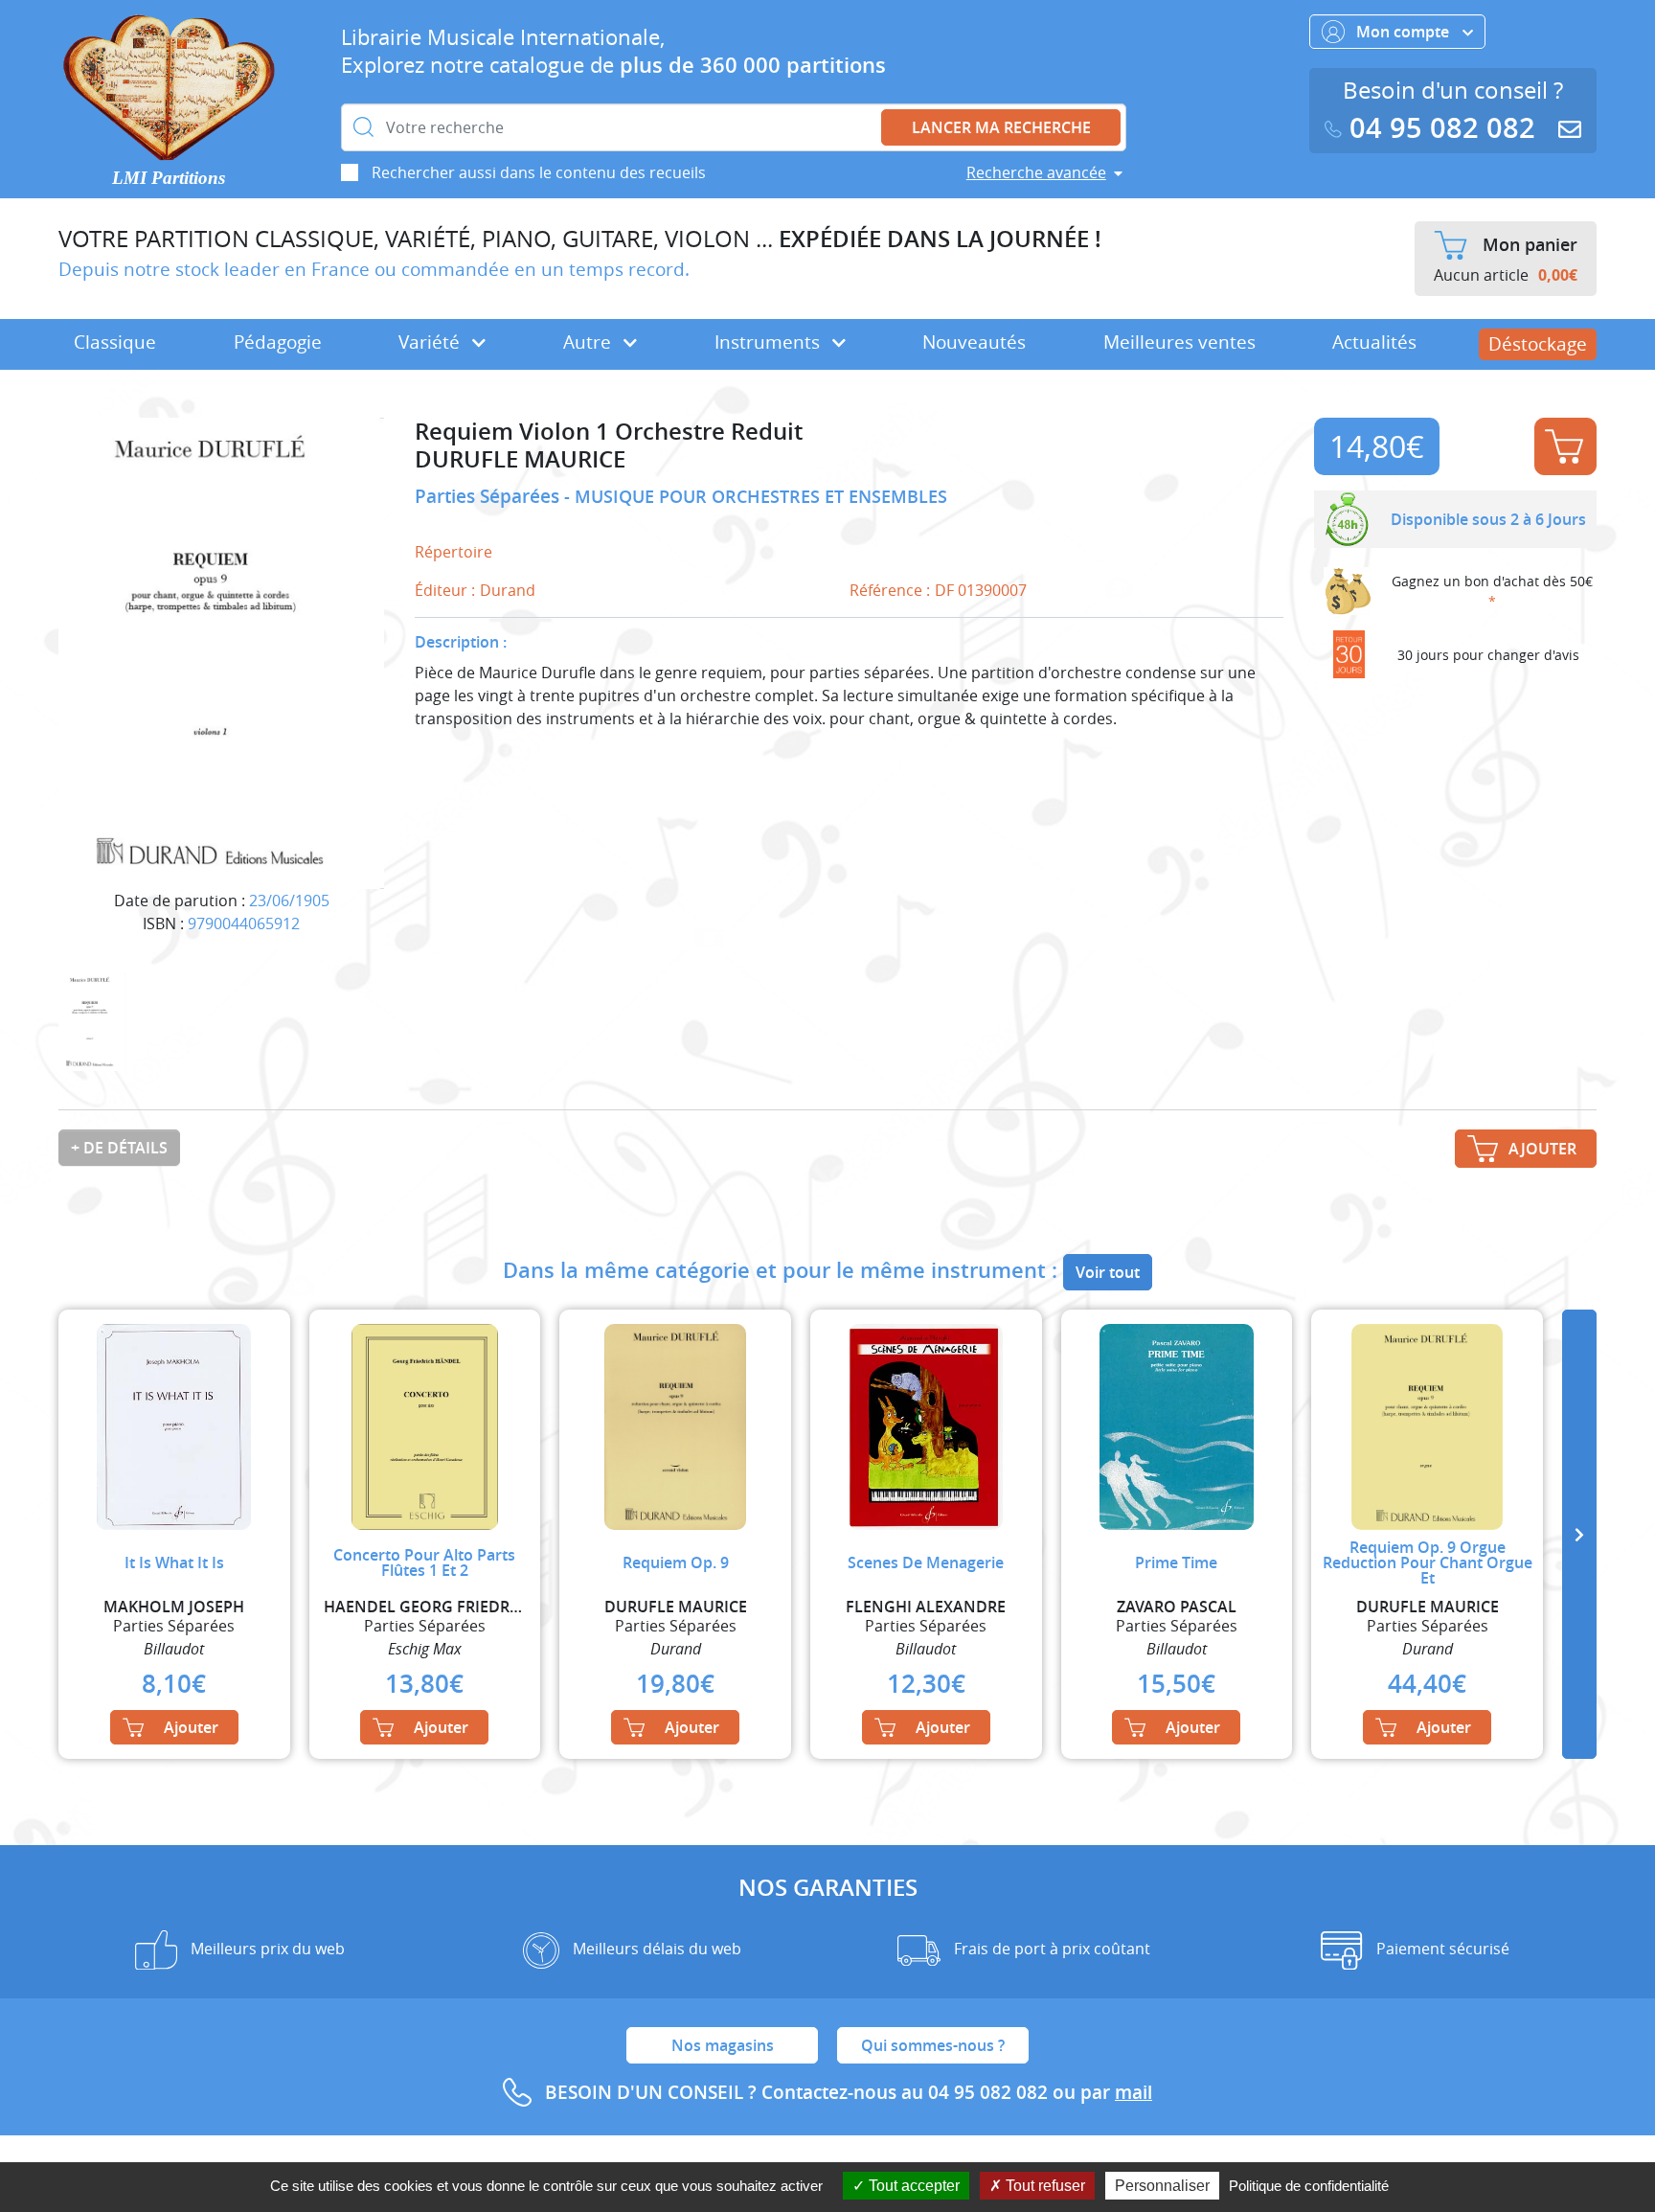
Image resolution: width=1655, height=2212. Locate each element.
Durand (508, 590)
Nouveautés (974, 342)
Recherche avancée (1036, 172)
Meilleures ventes (1179, 342)
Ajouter (1565, 446)
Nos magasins (723, 2045)
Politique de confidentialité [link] (1309, 2186)
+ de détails (119, 1148)
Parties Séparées (489, 496)
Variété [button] (431, 342)
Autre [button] (589, 342)
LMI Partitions (169, 178)
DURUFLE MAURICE (520, 459)
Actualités (1374, 342)
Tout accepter (912, 2186)
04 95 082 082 (1442, 128)
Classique (115, 342)
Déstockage (1538, 344)
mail (1134, 2092)
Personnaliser (1162, 2186)
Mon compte (1405, 32)
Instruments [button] (770, 342)
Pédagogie (278, 342)
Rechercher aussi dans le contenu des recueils (539, 172)
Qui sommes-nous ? (933, 2045)
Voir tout (1108, 1272)
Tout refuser (1043, 2186)
